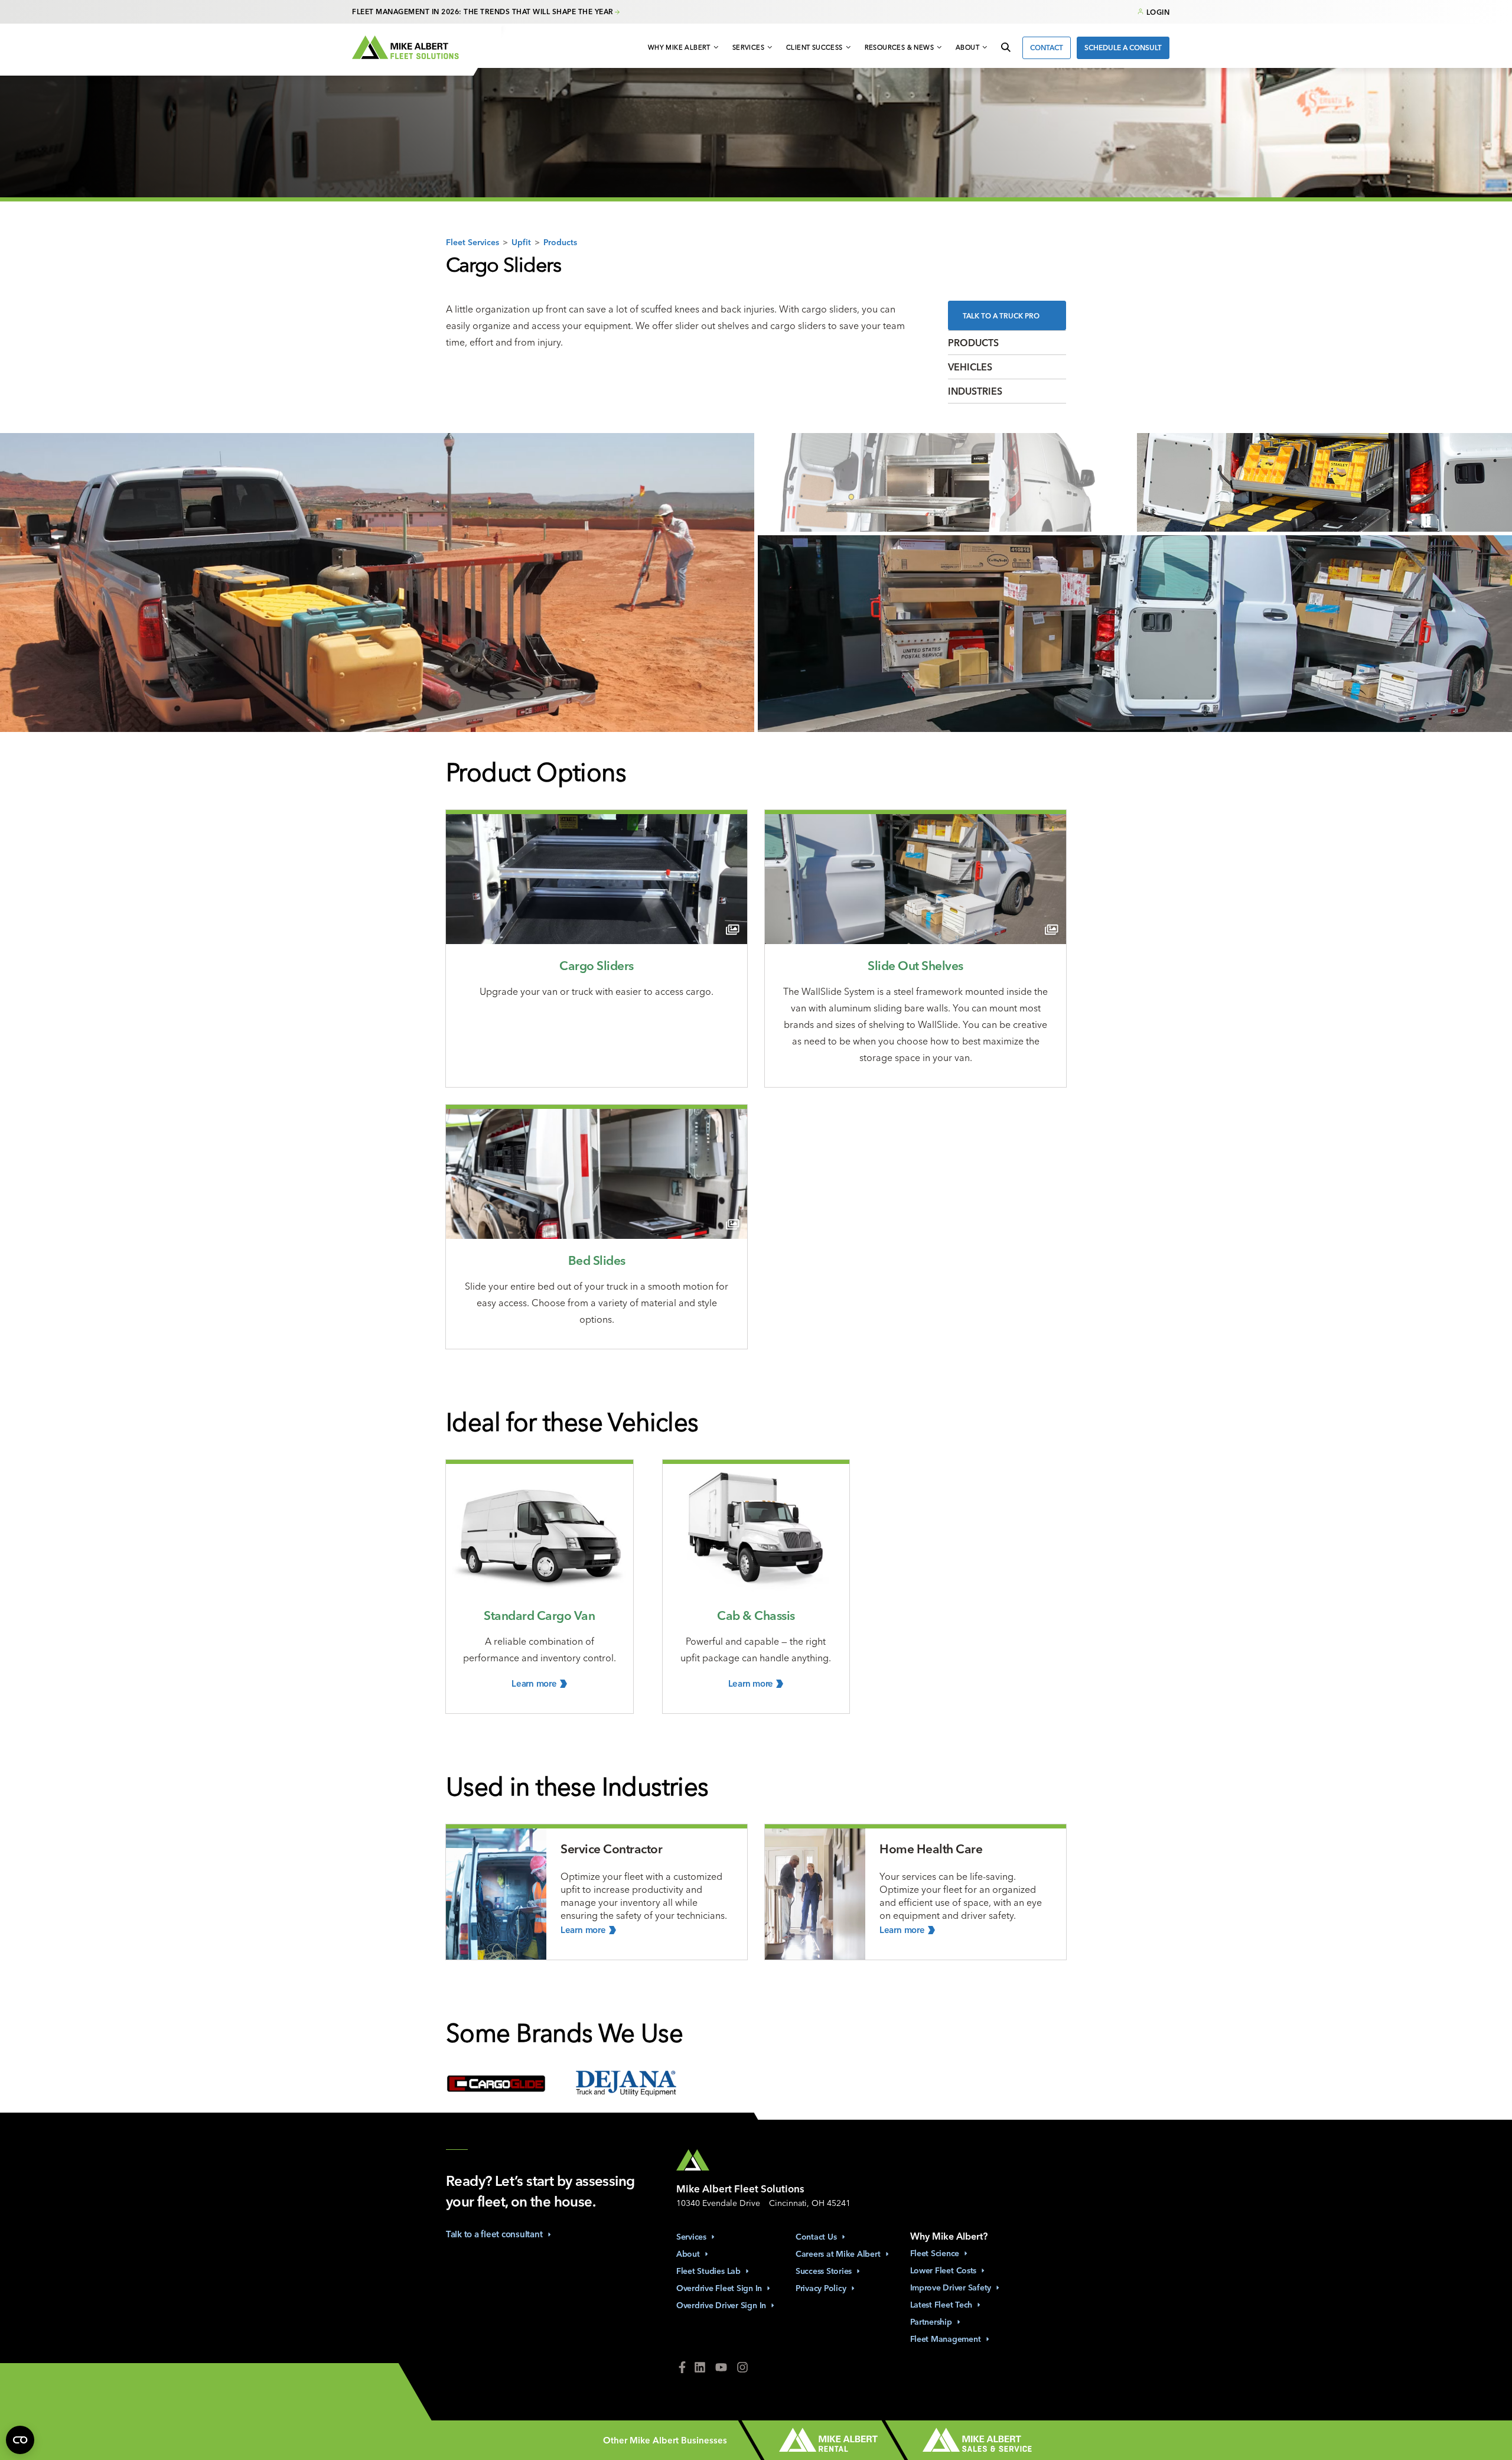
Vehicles (970, 367)
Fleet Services (472, 242)
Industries (975, 391)
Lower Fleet (944, 2270)
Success (824, 2271)
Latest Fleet (941, 2305)
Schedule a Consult (1123, 48)
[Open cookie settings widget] (20, 2440)
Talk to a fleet (494, 2234)
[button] (684, 48)
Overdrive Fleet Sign (719, 2288)
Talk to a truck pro (1001, 316)
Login (1158, 12)
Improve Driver (951, 2287)
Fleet (935, 2253)
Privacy (821, 2288)
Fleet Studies (708, 2271)
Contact (1047, 48)
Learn (534, 1683)
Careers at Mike (838, 2254)
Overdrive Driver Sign (721, 2305)
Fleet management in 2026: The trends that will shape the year (483, 12)
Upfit (521, 242)
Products (560, 242)
